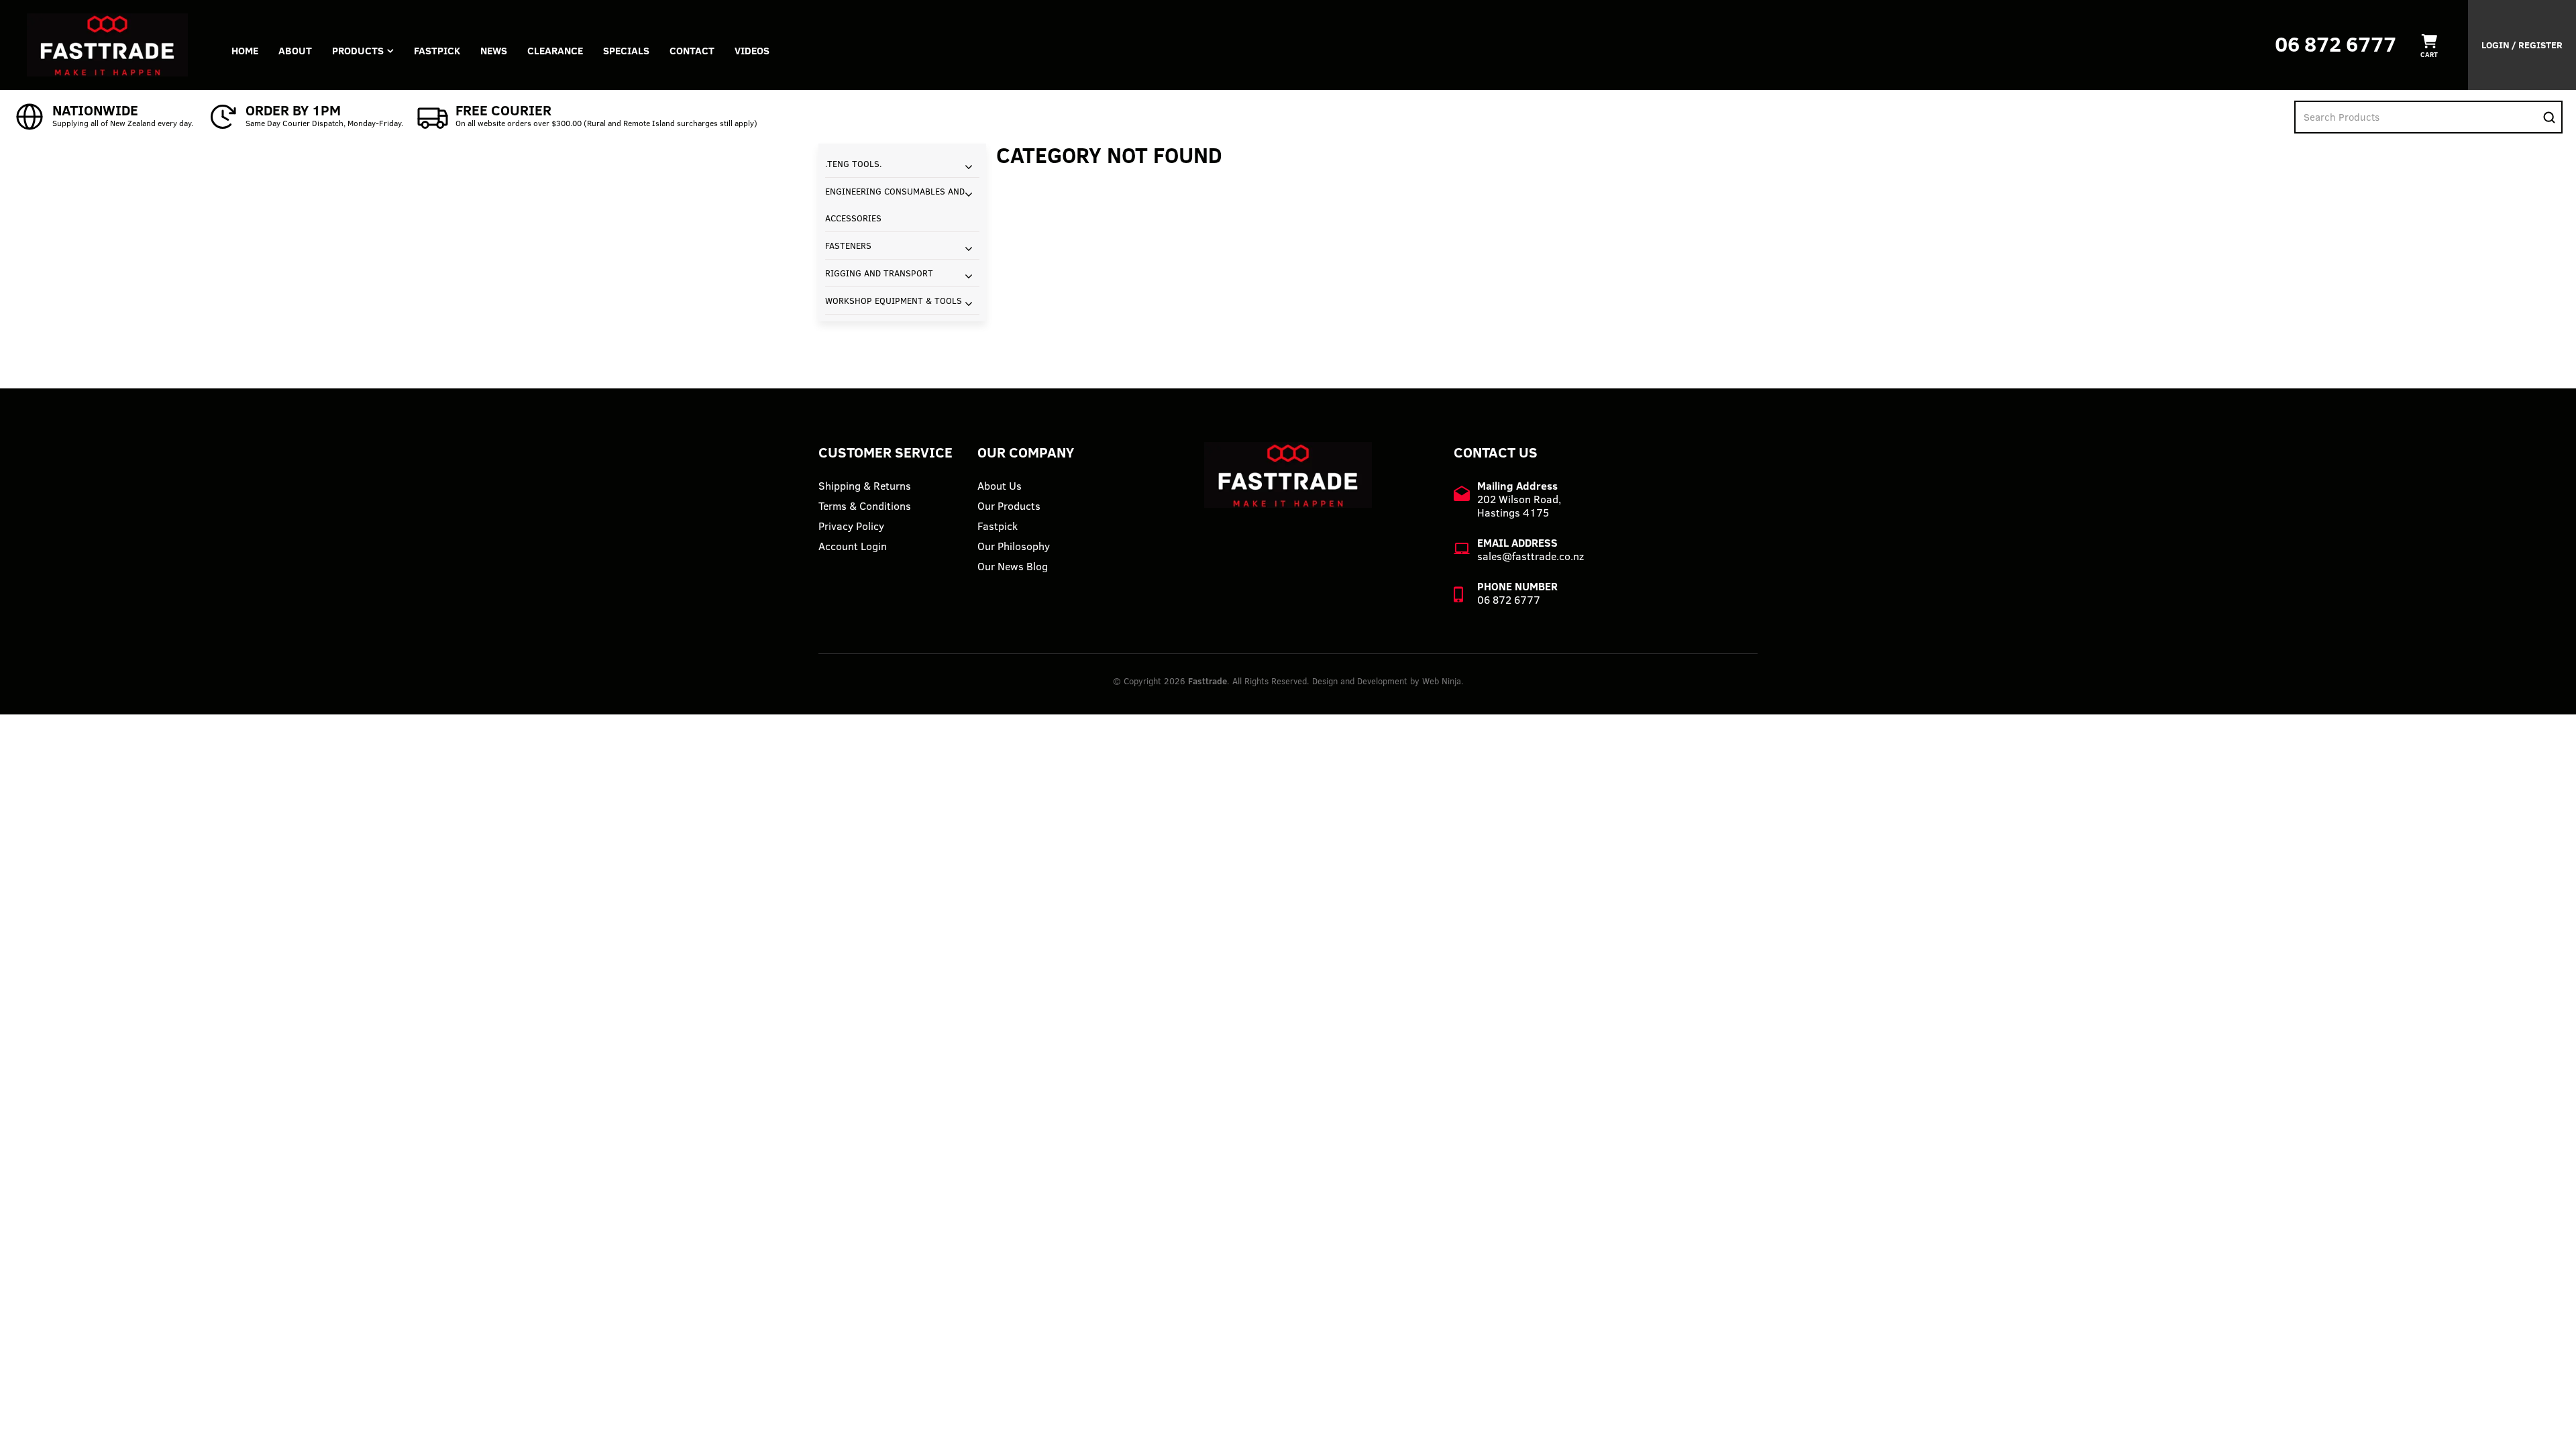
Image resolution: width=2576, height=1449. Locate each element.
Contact (692, 51)
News (494, 51)
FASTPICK (437, 51)
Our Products (1009, 506)
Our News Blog (1013, 566)
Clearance (555, 51)
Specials (626, 51)
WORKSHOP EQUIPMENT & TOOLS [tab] (894, 301)
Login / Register (2522, 45)
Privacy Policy (851, 526)
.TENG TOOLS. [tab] (854, 164)
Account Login (853, 546)
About (295, 51)
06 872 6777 (2336, 44)
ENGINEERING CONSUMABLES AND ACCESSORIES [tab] (895, 205)
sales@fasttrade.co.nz (1531, 556)
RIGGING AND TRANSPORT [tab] (879, 273)
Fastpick (998, 526)
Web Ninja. (1443, 681)
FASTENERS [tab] (848, 246)
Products (358, 51)
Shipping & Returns (865, 486)
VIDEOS (752, 51)
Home (245, 51)
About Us (1000, 486)
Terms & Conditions (865, 506)
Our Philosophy (1014, 546)
